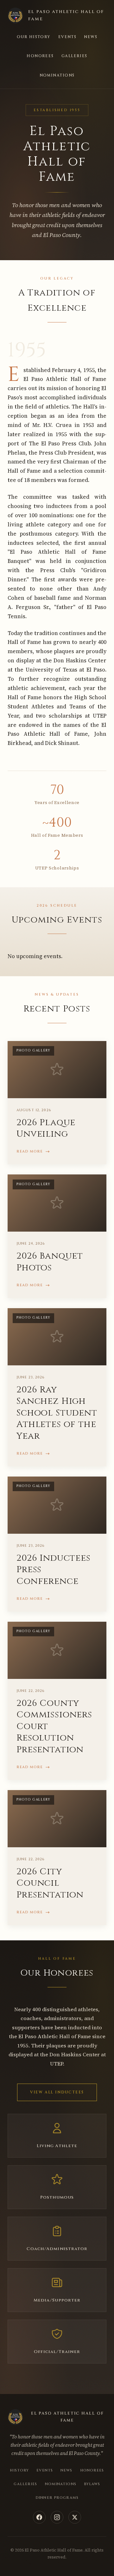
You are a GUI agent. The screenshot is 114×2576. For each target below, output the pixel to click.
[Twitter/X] (75, 2517)
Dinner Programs (57, 2498)
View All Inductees (57, 2092)
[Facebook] (39, 2517)
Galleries (74, 56)
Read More (30, 1151)
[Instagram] (57, 2517)
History (19, 2470)
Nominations (57, 75)
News (91, 37)
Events (67, 37)
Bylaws (92, 2484)
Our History (34, 37)
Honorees (40, 56)
